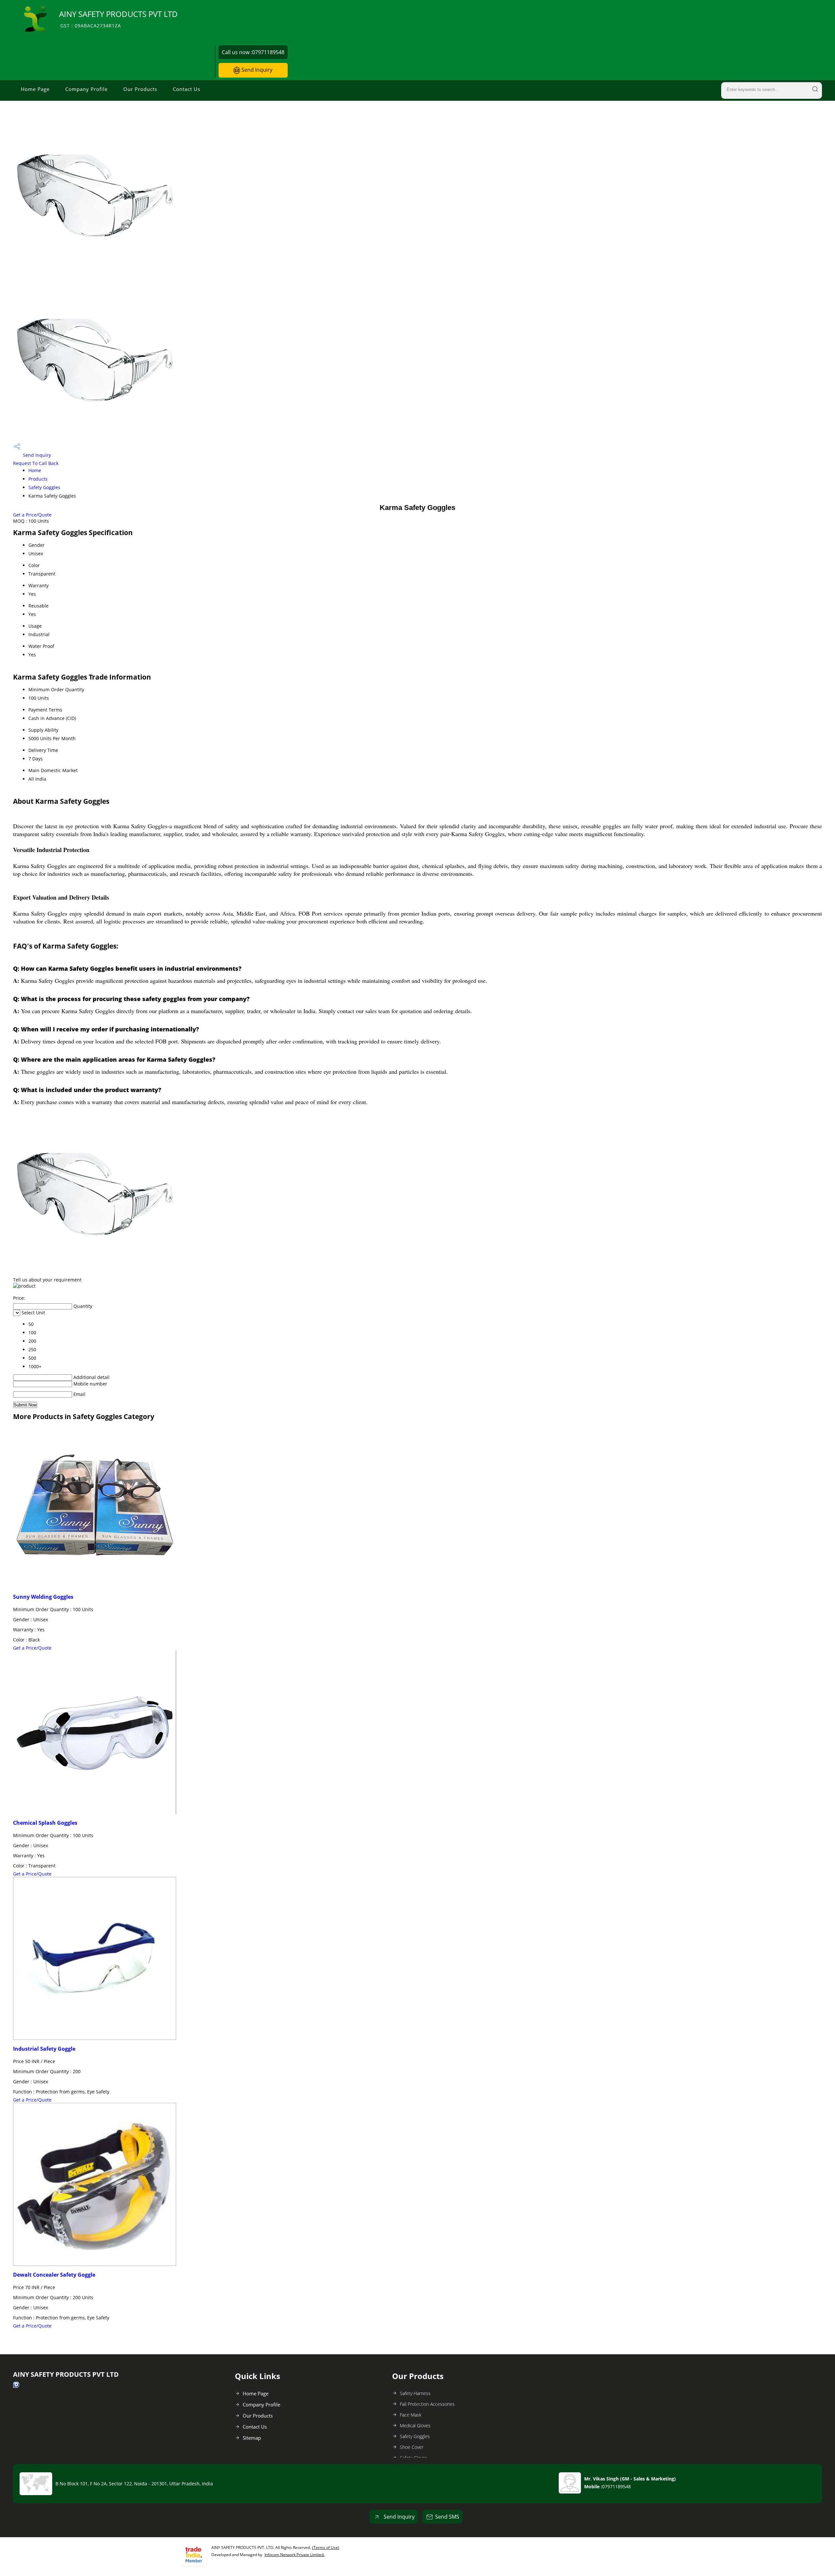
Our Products (140, 89)
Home (35, 470)
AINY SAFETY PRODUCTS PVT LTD (118, 19)
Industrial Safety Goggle (44, 2049)
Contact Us (187, 89)
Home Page (35, 89)
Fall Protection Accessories (427, 2404)
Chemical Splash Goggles (45, 1823)
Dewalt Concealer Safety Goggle (54, 2275)
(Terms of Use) (326, 2547)
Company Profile (86, 89)
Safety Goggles (44, 487)
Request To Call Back (36, 463)
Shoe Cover (412, 2447)
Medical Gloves (415, 2426)
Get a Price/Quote (32, 515)
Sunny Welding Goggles (43, 1597)
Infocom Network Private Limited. (295, 2555)
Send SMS (447, 2517)
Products (38, 479)
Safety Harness (415, 2393)
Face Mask (411, 2415)
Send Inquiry (256, 70)
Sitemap (252, 2438)
